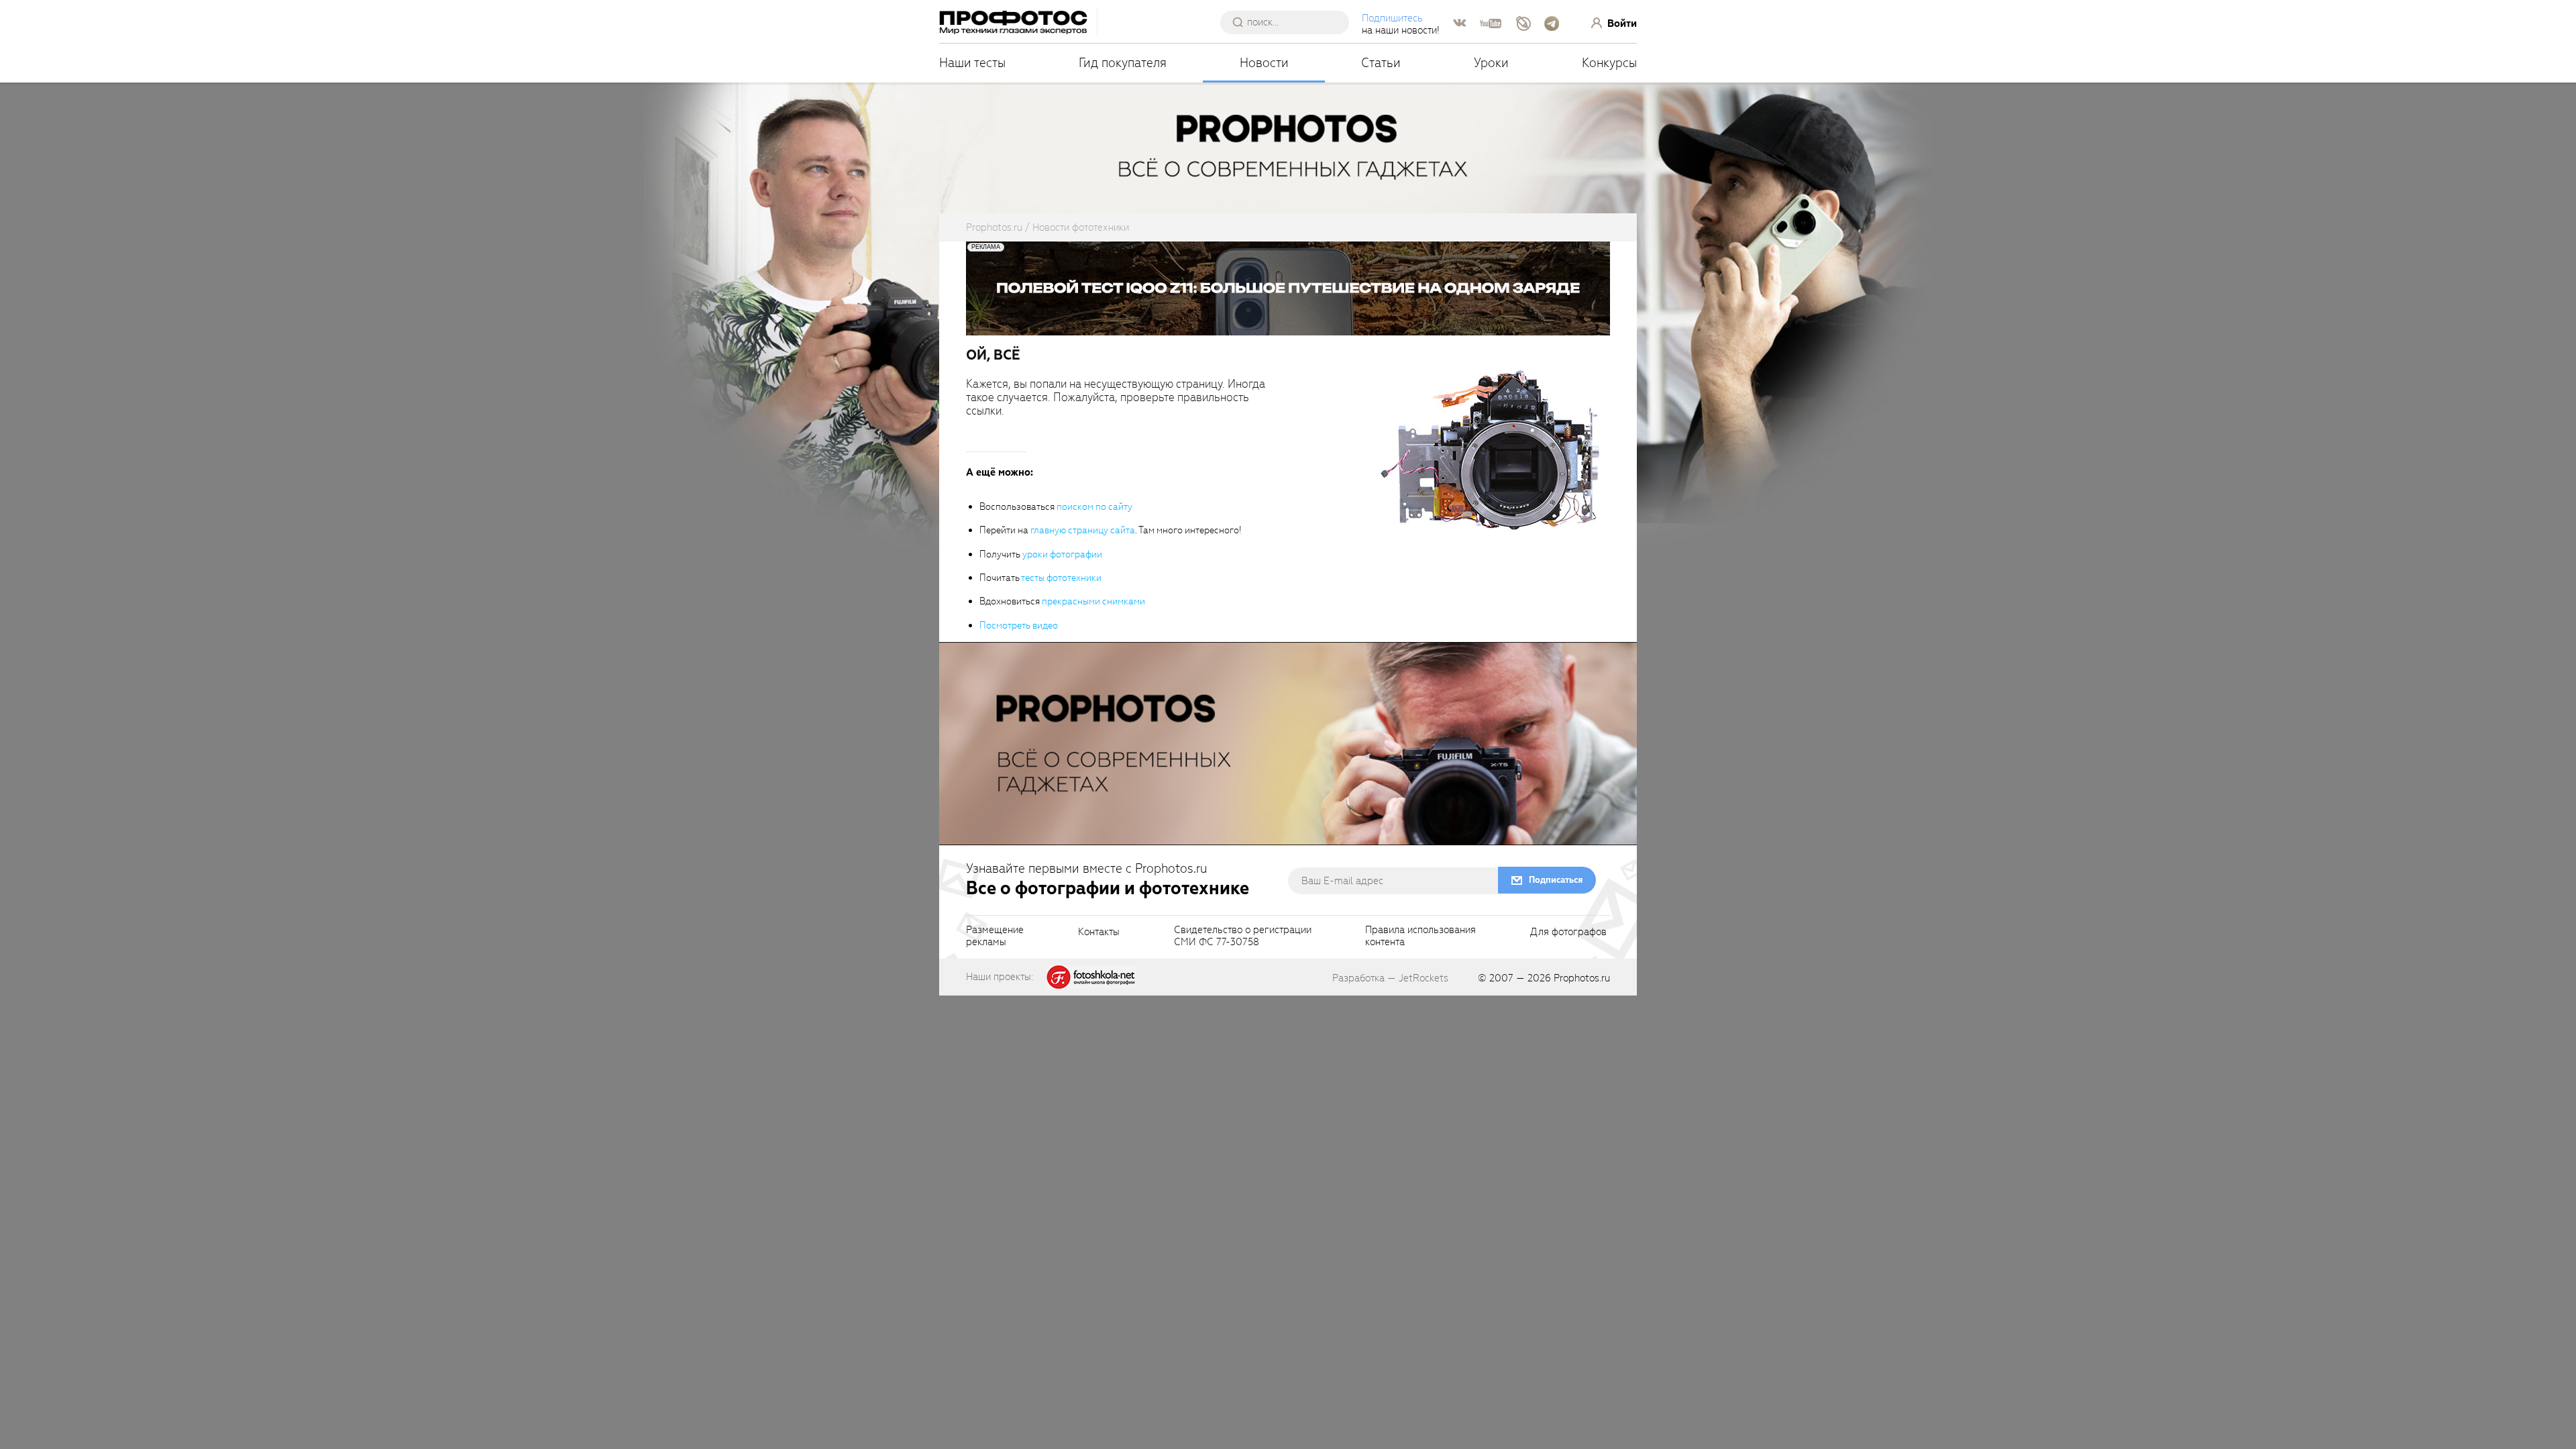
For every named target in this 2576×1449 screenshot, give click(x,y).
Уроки (1491, 63)
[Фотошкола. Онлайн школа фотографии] (1091, 976)
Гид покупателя (1123, 63)
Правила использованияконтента (1420, 936)
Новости (1264, 63)
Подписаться (1556, 880)
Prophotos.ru (1582, 978)
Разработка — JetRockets (1390, 978)
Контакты (1099, 932)
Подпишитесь (1392, 18)
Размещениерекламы (995, 936)
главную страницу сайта (1083, 530)
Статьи (1381, 63)
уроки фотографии (1062, 554)
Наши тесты (972, 63)
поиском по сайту (1094, 507)
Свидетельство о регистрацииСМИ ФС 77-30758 (1243, 936)
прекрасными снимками (1093, 601)
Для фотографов (1568, 932)
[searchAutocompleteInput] (1290, 22)
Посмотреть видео (1019, 626)
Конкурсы (1609, 63)
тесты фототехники (1061, 578)
